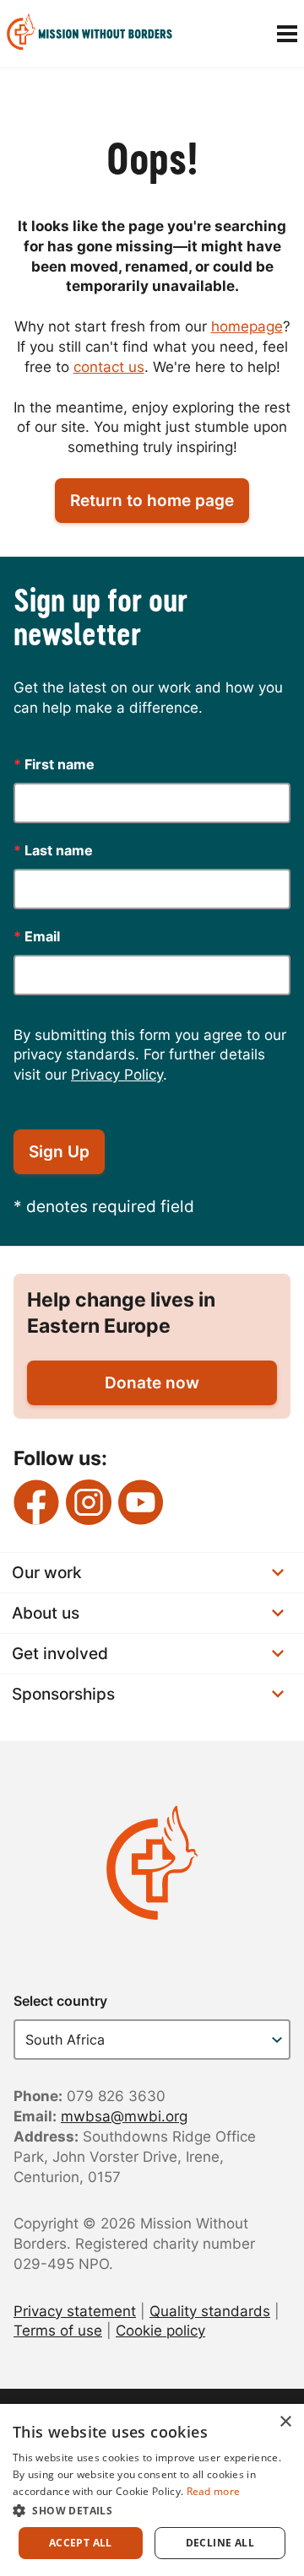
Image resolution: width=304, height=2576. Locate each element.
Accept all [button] (81, 2543)
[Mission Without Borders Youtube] (141, 1502)
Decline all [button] (220, 2543)
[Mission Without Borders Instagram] (89, 1502)
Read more (214, 2491)
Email (37, 936)
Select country (60, 2001)
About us (46, 1613)
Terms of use (58, 2331)
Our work (47, 1573)
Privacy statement (75, 2311)
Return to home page (152, 501)
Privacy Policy (117, 1075)
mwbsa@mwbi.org (124, 2116)
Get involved (60, 1654)
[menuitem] (96, 34)
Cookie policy (160, 2331)
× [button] (285, 2422)
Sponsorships (63, 1694)
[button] (152, 2510)
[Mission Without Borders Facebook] (36, 1502)
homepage (247, 326)
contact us (109, 367)
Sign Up (59, 1152)
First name (54, 764)
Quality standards (210, 2311)
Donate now (152, 1383)
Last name (53, 850)
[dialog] (152, 2490)
